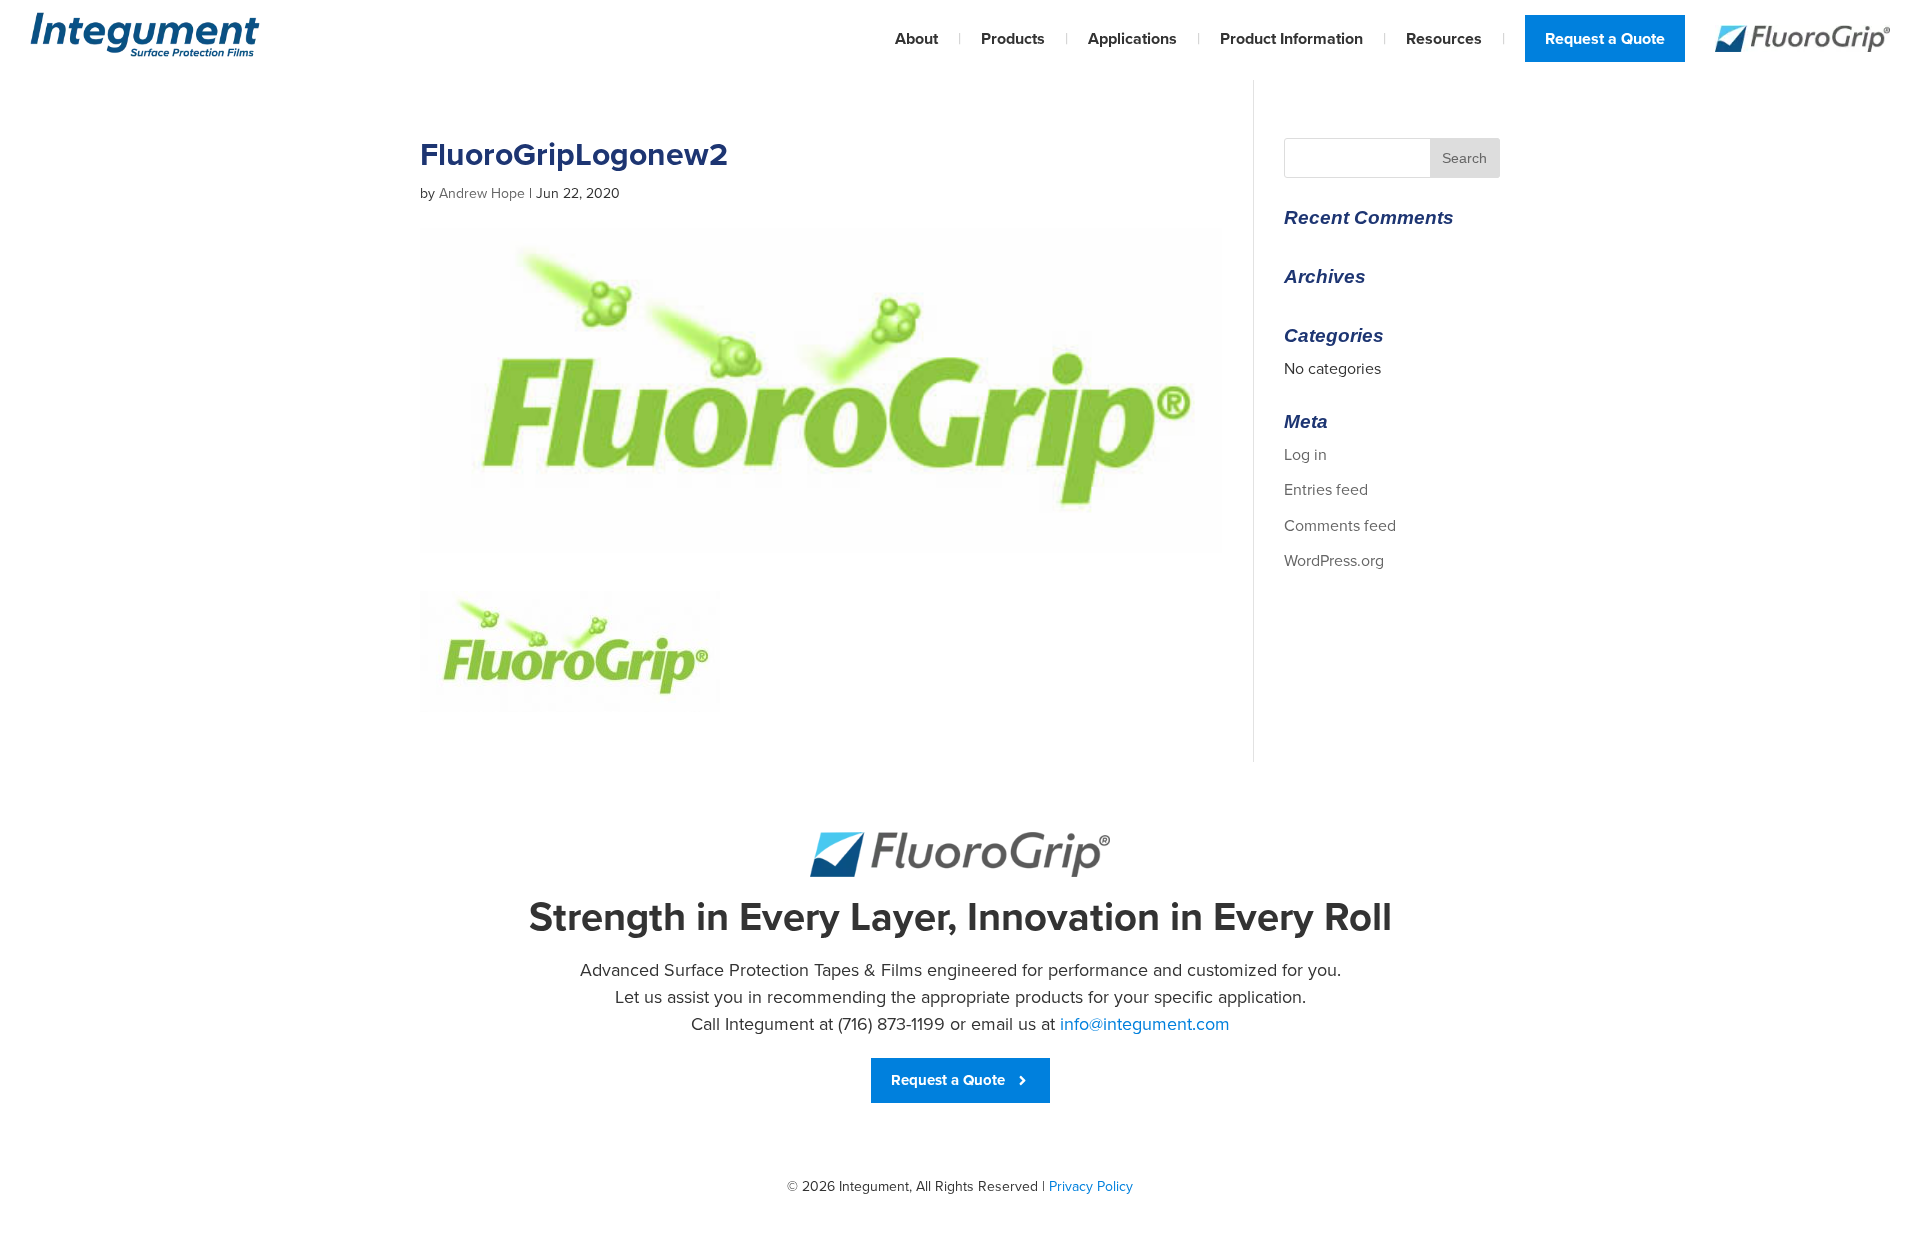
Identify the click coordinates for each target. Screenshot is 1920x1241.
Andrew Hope (482, 193)
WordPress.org (1334, 560)
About (916, 38)
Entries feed (1326, 489)
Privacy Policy (1091, 1186)
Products (1013, 38)
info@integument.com (1145, 1024)
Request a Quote (1605, 38)
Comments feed (1340, 525)
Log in (1305, 454)
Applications (1132, 38)
